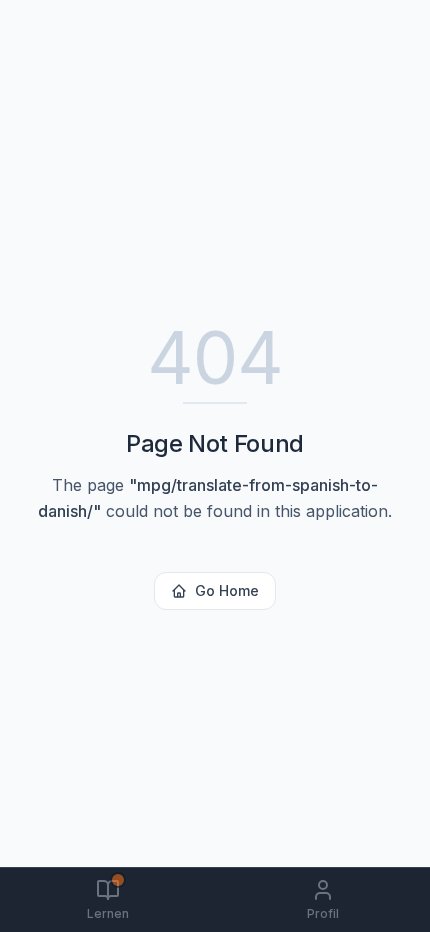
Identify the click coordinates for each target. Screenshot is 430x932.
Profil (323, 913)
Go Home (227, 590)
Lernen (108, 913)
